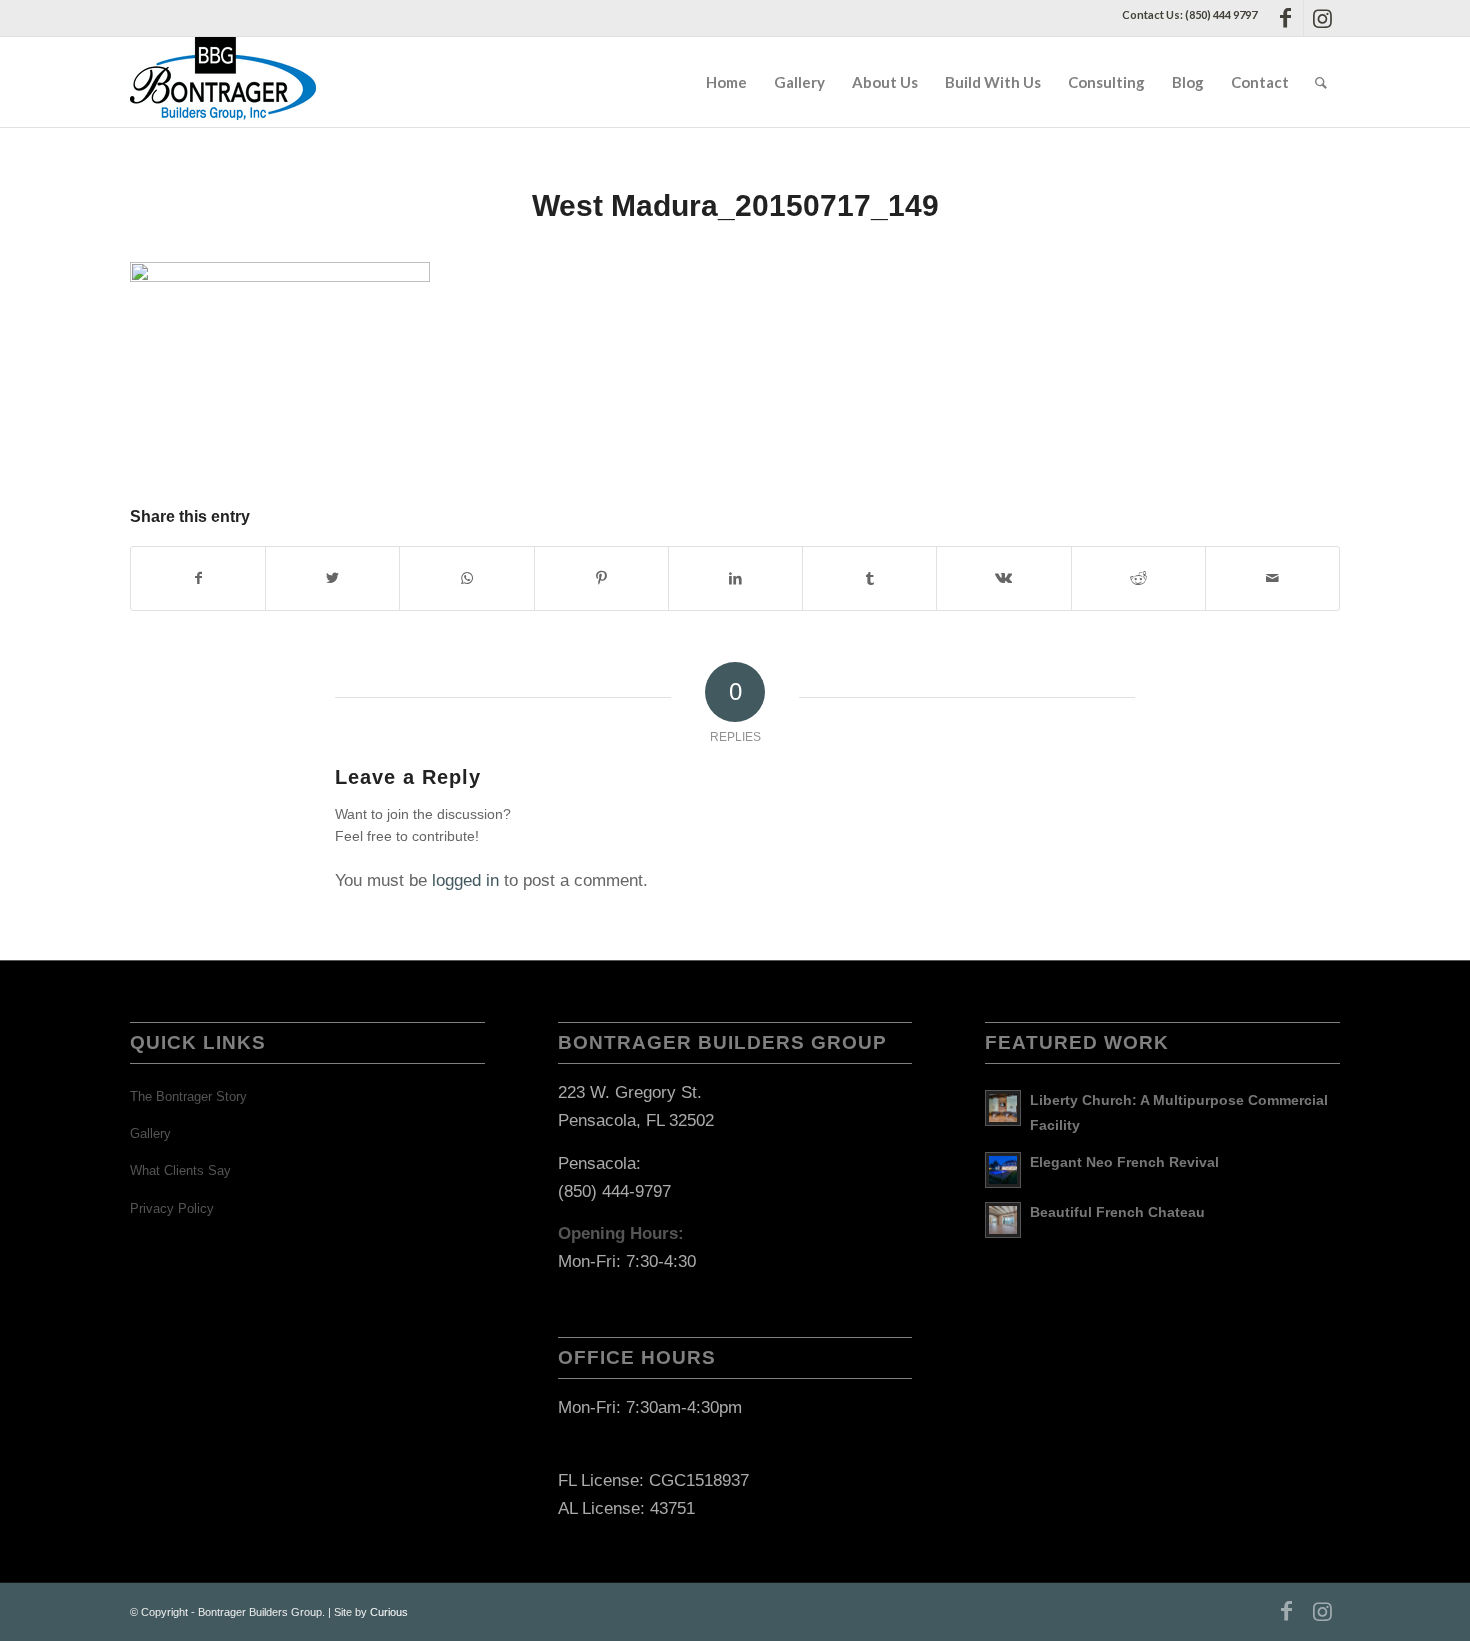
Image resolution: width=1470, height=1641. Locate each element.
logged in (465, 880)
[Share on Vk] (1003, 578)
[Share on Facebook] (198, 578)
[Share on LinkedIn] (735, 578)
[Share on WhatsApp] (466, 578)
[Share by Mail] (1272, 578)
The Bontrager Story (188, 1096)
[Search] (1321, 82)
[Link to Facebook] (1285, 18)
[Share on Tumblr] (869, 578)
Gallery (150, 1133)
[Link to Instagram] (1322, 18)
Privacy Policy (172, 1208)
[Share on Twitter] (332, 578)
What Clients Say (180, 1170)
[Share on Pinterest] (601, 578)
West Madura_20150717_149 (735, 205)
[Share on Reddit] (1138, 578)
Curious (389, 1612)
